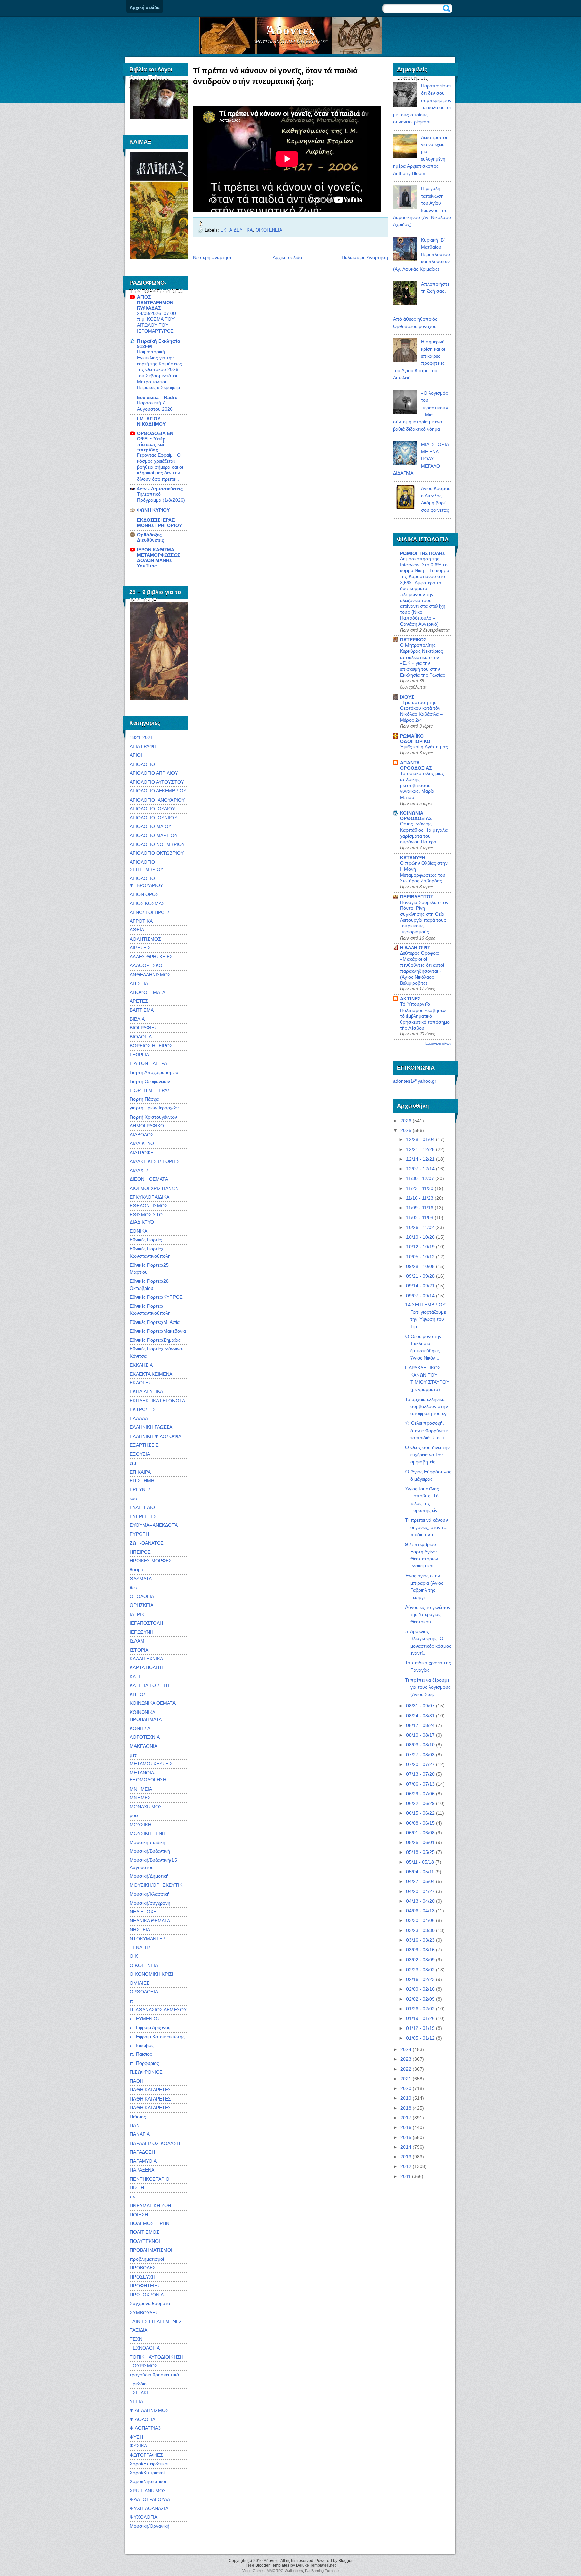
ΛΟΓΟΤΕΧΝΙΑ (145, 1737)
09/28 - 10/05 (420, 1266)
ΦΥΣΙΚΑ (138, 2446)
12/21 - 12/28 (420, 1149)
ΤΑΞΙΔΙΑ (139, 2330)
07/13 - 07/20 (420, 1774)
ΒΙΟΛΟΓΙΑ (141, 1037)
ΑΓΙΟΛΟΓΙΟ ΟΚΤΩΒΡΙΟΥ (157, 853)
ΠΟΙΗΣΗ (139, 2215)
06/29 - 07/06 (420, 1794)
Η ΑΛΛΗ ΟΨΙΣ (415, 948)
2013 (406, 2157)
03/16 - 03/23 (420, 1940)
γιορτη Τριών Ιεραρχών (154, 1108)
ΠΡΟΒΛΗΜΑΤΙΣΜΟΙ (151, 2250)
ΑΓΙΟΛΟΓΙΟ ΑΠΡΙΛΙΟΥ (154, 773)
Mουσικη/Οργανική (150, 2526)
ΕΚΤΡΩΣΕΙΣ (143, 1409)
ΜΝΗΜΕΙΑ (141, 1789)
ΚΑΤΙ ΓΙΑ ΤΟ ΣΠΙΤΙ (150, 1685)
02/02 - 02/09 (420, 1999)
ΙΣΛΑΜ (137, 1641)
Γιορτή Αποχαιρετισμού (154, 1072)
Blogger (345, 2561)
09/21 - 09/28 (420, 1276)
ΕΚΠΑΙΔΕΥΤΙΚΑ (146, 1391)
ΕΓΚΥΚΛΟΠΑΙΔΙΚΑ (150, 1197)
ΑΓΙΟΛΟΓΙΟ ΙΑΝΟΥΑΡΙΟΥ (157, 800)
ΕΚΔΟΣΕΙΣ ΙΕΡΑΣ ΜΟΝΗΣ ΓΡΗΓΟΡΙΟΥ (159, 523)
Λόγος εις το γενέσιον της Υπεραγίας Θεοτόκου (428, 1614)
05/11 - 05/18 (420, 1862)
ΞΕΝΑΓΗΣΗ (142, 1947)
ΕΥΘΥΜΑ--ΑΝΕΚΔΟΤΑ (154, 1525)
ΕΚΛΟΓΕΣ (141, 1383)
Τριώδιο (138, 2384)
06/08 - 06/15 (420, 1823)
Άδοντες (291, 30)
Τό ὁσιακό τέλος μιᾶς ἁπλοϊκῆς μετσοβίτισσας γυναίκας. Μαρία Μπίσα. (422, 785)
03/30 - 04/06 (420, 1920)
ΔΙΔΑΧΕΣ (140, 1170)
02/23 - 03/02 (420, 1970)
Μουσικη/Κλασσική (150, 1894)
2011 (405, 2176)
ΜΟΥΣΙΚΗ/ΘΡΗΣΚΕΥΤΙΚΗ (158, 1885)
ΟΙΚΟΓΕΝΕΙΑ (144, 1965)
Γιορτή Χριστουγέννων (153, 1117)
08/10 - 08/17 (420, 1735)
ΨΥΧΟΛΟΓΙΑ (144, 2517)
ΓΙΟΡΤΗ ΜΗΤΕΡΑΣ (150, 1090)
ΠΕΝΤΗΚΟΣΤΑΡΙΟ (150, 2179)
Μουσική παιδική (148, 1842)
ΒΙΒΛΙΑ (137, 1019)
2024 (406, 2049)
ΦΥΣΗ (136, 2437)
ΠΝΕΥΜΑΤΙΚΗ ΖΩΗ (150, 2206)
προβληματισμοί (147, 2259)
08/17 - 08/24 (420, 1725)
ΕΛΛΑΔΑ (139, 1418)
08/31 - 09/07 (420, 1706)
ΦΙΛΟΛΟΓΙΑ (143, 2419)
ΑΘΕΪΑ (137, 930)
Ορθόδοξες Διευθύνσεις (150, 537)
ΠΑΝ (135, 2125)
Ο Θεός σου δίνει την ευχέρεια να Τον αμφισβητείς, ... (427, 1455)
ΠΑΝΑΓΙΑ (140, 2134)
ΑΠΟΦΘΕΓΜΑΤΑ (148, 992)
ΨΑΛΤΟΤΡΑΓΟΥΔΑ (150, 2499)
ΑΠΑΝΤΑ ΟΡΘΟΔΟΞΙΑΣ (416, 765)
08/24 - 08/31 (420, 1716)
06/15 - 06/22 (420, 1813)
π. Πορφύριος (144, 2063)
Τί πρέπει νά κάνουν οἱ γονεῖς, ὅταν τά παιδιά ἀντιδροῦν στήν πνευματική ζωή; (275, 76)
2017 (406, 2118)
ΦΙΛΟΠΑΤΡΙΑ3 (145, 2428)
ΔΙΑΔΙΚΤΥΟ (142, 1143)
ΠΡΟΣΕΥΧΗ (143, 2277)
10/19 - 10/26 (420, 1237)
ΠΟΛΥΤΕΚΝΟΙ (145, 2241)
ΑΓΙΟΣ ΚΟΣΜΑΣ (147, 903)
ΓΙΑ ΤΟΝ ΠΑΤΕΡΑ (148, 1063)
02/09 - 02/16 (420, 1989)
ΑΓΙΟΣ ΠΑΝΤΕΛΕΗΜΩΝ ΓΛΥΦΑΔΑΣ (155, 303)
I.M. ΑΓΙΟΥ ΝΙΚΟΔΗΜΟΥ (151, 421)
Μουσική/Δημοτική (149, 1876)
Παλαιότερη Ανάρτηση (365, 257)
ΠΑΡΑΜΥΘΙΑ (143, 2161)
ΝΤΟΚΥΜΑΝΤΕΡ (148, 1939)
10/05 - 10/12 (420, 1257)
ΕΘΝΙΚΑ (139, 1231)
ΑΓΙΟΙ (136, 755)
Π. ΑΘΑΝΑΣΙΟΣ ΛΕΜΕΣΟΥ (158, 2010)
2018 (406, 2108)
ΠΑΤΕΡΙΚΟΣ (413, 640)
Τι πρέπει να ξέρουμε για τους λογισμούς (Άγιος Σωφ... (428, 1687)
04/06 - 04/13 (420, 1911)
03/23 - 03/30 (420, 1930)
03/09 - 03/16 (420, 1950)
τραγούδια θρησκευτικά (154, 2375)
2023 (406, 2059)
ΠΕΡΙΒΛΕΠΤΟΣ (417, 897)
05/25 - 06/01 (420, 1842)
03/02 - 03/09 (420, 1960)
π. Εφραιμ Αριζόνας (150, 2027)
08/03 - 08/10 (420, 1745)
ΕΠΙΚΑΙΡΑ (140, 1472)
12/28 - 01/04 (420, 1139)
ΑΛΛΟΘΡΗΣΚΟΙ (147, 965)
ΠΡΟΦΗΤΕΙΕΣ (145, 2286)
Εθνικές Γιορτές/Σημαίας (155, 1340)
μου (134, 1815)
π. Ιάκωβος (142, 2045)
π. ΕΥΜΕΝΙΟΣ (145, 2019)
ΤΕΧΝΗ (138, 2339)
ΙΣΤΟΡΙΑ (139, 1650)
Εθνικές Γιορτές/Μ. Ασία (155, 1322)
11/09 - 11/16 (420, 1208)
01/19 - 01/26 (420, 2018)
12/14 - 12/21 (420, 1159)
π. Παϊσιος (141, 2054)
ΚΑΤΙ (135, 1677)
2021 (406, 2079)
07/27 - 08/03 (420, 1755)
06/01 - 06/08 (420, 1833)
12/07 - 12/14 (420, 1169)
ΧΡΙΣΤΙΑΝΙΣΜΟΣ (148, 2491)
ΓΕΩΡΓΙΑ (139, 1055)
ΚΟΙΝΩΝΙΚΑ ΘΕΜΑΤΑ (153, 1703)
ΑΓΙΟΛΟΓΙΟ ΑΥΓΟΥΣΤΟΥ (157, 782)
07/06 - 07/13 (420, 1784)
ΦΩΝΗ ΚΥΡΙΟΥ (153, 510)
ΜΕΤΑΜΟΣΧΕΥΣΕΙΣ (151, 1764)
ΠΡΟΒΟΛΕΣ (143, 2268)
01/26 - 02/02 (420, 2009)
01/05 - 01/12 (420, 2038)
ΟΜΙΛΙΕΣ (140, 1983)
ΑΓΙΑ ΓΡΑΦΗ (143, 746)
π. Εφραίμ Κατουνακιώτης (157, 2037)
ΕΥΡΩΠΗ (139, 1534)
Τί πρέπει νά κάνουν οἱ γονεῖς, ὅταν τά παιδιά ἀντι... (427, 1527)
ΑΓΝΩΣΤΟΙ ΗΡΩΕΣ (150, 912)
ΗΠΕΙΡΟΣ (140, 1552)
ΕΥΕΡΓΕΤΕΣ (143, 1516)
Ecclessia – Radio (157, 397)
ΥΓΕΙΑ (136, 2401)
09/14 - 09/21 (420, 1286)
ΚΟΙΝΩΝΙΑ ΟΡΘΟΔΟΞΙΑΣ (416, 816)
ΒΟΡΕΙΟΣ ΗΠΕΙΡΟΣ (151, 1046)
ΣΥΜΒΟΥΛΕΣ (144, 2313)
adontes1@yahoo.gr (415, 1081)
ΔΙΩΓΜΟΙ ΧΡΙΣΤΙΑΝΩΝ (154, 1188)
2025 (406, 1130)
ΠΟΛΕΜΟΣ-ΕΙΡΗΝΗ (151, 2223)
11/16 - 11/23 (420, 1198)
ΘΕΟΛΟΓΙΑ (142, 1596)
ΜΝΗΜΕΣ (140, 1798)
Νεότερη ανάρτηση (213, 257)
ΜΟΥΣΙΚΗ (141, 1825)
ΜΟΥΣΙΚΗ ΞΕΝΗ (148, 1833)
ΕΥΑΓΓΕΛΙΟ (142, 1507)
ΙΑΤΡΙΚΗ (139, 1614)
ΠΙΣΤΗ (137, 2188)
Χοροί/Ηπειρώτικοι (149, 2464)
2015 (406, 2137)
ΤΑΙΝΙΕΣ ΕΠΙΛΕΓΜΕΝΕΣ (156, 2321)
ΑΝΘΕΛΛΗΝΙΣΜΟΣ (150, 975)
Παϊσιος (138, 2117)
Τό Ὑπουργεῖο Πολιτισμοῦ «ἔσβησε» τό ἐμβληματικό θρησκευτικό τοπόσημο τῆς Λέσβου (425, 1016)
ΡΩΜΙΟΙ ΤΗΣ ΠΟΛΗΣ (423, 553)
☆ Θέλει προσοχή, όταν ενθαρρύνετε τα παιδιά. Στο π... (427, 1430)
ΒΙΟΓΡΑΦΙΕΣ (144, 1028)
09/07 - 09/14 (420, 1296)
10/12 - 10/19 (420, 1247)
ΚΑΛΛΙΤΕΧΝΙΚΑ (146, 1659)
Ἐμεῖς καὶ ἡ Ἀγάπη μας (424, 747)
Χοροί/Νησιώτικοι (148, 2481)
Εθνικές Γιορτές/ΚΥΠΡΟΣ (156, 1297)
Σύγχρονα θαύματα (150, 2303)
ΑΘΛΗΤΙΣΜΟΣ (145, 939)
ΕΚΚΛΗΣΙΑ (141, 1365)
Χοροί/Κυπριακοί (147, 2473)
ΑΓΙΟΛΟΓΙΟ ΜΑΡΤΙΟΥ (154, 835)
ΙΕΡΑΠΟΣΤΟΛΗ (146, 1623)
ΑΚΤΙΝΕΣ (410, 999)
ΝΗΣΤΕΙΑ (140, 1930)
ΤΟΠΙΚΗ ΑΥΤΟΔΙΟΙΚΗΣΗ (157, 2357)
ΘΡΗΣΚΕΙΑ (142, 1605)
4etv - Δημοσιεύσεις (160, 489)
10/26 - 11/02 (420, 1227)
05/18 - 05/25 (420, 1852)
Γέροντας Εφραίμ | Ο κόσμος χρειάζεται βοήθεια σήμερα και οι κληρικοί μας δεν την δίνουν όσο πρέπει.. (160, 467)
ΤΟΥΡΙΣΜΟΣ (144, 2366)
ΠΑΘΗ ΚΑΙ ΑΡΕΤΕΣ (150, 2090)
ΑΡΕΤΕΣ (139, 1001)
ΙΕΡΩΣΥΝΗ (142, 1632)
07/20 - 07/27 (420, 1764)
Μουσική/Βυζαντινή (150, 1851)
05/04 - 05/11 (420, 1872)
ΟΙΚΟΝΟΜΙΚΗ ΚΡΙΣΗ (153, 1974)
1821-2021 (141, 737)
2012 (406, 2166)
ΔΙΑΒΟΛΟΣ (142, 1135)
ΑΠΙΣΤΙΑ (139, 983)
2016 (406, 2127)
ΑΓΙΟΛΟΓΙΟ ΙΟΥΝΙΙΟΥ (153, 818)
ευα (133, 1498)
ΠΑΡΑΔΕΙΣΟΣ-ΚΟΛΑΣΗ (155, 2143)
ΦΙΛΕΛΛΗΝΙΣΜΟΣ (149, 2410)
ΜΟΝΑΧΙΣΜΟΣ (146, 1807)
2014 (406, 2147)
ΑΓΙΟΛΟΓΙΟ (142, 764)
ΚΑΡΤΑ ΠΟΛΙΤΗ (147, 1667)
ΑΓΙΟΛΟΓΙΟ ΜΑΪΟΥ (151, 826)
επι (133, 1463)
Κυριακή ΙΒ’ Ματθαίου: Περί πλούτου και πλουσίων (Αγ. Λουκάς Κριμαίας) (421, 254)
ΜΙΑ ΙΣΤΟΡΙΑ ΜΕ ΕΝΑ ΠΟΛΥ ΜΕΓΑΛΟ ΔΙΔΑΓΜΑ (421, 459)
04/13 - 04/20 (420, 1901)
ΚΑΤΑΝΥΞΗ (413, 858)
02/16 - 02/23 (420, 1979)
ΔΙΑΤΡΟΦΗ (142, 1153)
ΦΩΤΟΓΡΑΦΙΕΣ (146, 2455)
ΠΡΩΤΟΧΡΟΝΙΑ (147, 2295)
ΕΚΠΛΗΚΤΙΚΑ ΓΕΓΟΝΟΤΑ (157, 1401)
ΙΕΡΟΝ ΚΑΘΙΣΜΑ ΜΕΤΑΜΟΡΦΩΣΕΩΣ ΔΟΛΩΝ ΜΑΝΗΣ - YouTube (159, 558)
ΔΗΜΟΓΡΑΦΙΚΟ (147, 1126)
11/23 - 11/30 (420, 1188)
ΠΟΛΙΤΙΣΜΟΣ (145, 2232)
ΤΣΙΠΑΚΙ (139, 2393)
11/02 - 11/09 (420, 1218)
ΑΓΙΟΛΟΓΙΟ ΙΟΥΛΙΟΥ (152, 809)
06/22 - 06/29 (420, 1803)
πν (133, 2197)
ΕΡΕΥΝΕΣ (141, 1489)
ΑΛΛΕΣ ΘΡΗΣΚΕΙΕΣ (151, 957)
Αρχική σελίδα (145, 8)
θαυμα (137, 1569)
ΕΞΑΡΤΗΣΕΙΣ (144, 1445)
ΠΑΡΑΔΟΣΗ (142, 2152)
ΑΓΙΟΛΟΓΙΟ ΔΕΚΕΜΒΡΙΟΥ (158, 791)
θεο (133, 1587)
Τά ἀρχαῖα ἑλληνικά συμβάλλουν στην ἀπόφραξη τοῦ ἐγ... (428, 1406)
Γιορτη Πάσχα (144, 1099)
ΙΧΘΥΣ (407, 697)
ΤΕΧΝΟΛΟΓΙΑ (145, 2348)
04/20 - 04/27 (420, 1891)
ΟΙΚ (134, 1956)
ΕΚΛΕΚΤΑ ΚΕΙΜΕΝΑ (151, 1374)
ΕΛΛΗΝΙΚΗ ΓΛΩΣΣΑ (151, 1427)
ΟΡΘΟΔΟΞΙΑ (144, 1992)
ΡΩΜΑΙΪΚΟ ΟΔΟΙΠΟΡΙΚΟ (415, 739)
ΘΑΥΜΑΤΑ (141, 1579)
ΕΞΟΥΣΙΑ (140, 1454)
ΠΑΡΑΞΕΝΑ (142, 2170)
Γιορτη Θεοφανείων (150, 1081)
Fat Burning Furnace (322, 2571)
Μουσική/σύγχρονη (150, 1903)
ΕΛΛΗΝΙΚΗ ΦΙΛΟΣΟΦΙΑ (156, 1436)
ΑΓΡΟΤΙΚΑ (141, 921)
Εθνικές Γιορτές (146, 1240)
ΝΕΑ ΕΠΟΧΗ (143, 1912)
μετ (133, 1755)
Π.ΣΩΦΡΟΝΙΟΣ (146, 2072)
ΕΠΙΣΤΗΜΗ (142, 1481)
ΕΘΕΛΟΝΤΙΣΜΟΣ (149, 1206)
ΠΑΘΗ (137, 2081)
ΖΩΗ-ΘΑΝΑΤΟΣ (147, 1543)
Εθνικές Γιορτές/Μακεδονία (158, 1331)
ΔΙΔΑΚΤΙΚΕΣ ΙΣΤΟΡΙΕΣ (155, 1161)
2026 (406, 1121)
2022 (406, 2069)
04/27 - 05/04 (420, 1881)
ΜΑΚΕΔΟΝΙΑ (144, 1746)
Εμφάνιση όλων (438, 1043)
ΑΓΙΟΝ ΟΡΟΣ (144, 894)
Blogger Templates (272, 2565)
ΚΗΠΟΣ (138, 1694)
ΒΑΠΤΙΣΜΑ (142, 1010)
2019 (406, 2098)
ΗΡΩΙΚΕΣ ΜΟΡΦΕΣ (151, 1561)
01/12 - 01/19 (420, 2028)
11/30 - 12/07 (420, 1178)
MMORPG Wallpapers (285, 2571)
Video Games (254, 2571)
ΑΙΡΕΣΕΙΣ (140, 948)
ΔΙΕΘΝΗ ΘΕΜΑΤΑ (149, 1179)
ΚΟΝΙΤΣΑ (140, 1728)
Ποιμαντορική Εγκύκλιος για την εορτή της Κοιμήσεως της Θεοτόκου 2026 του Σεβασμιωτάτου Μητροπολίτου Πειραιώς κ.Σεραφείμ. (159, 370)
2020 (406, 2088)
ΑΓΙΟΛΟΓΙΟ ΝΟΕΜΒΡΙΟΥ (157, 844)
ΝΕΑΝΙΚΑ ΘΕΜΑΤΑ (150, 1921)
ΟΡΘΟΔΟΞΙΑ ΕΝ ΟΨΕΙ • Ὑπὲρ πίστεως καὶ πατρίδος (155, 442)
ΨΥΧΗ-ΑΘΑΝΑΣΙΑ (149, 2508)
